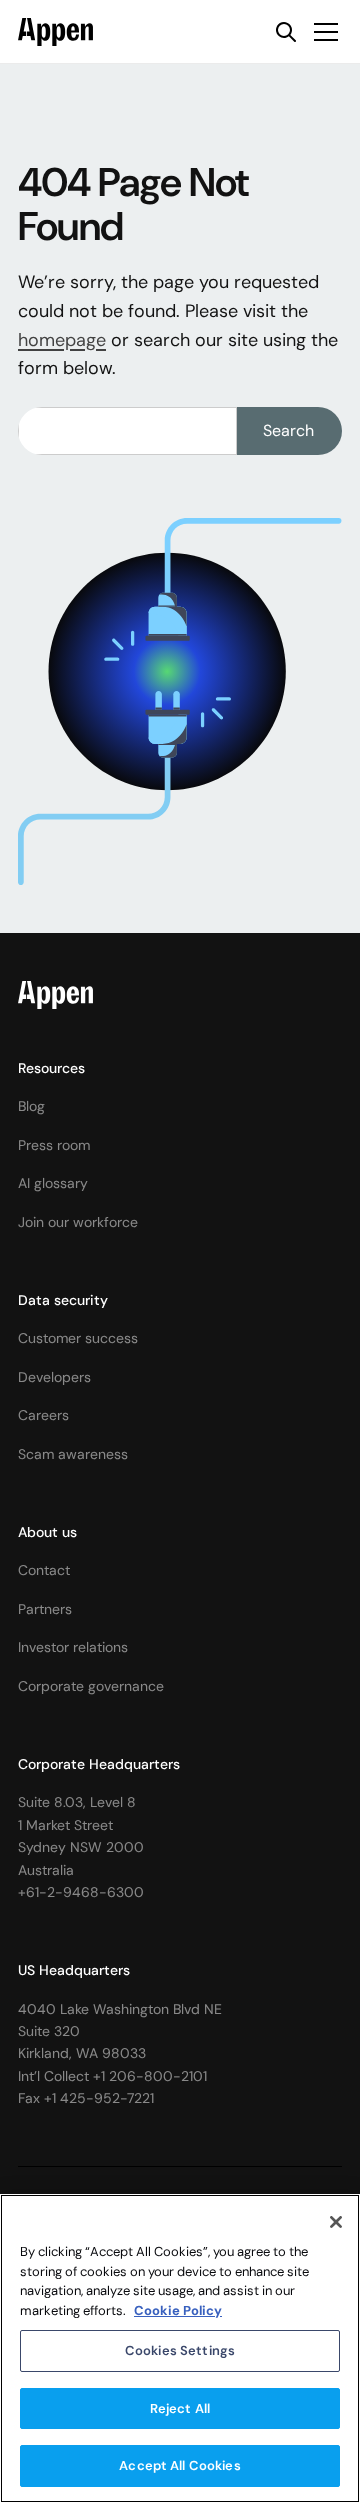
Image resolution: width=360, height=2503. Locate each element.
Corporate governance (91, 1686)
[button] (322, 32)
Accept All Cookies (179, 2465)
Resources (51, 1068)
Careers (43, 1415)
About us (47, 1532)
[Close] (336, 2222)
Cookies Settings (180, 2350)
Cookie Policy (178, 2310)
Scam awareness (73, 1454)
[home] (55, 32)
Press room (54, 1145)
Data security (63, 1300)
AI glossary (53, 1183)
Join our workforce (78, 1222)
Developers (54, 1377)
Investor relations (73, 1647)
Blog (31, 1106)
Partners (45, 1609)
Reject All (180, 2408)
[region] (180, 2348)
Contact (44, 1570)
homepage (62, 340)
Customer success (78, 1338)
